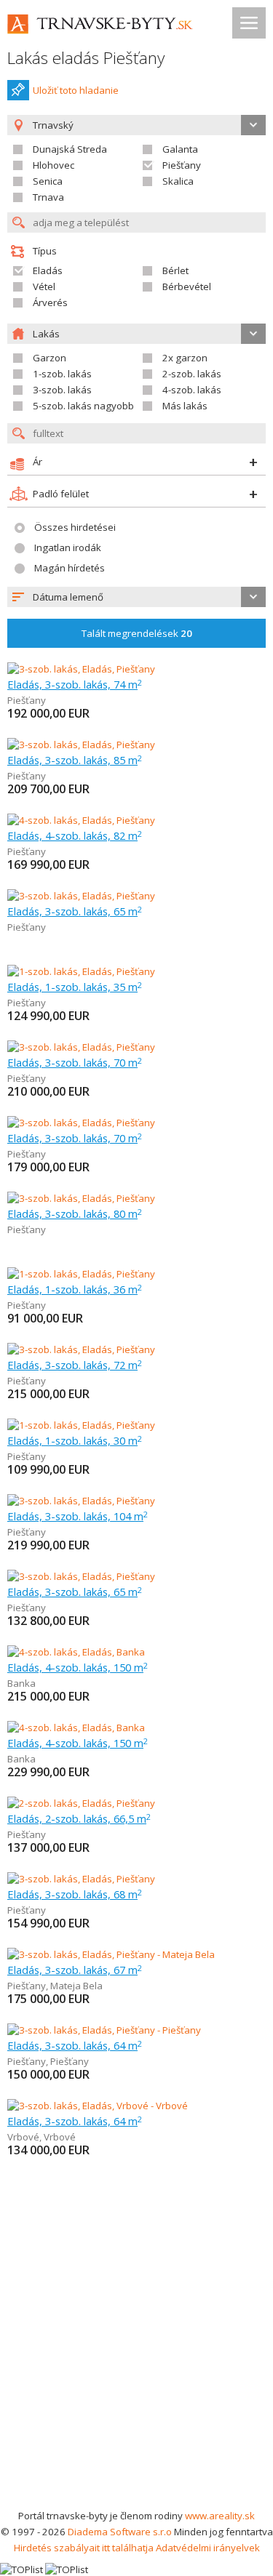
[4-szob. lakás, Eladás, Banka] (76, 1652)
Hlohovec (54, 165)
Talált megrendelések (137, 633)
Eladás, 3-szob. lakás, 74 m (75, 684)
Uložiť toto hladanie (76, 90)
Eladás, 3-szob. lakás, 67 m (75, 1970)
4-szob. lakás (192, 390)
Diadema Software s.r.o (120, 2532)
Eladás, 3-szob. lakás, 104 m (78, 1516)
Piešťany (182, 165)
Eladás (48, 270)
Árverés (50, 302)
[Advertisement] (136, 2364)
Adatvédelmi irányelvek (208, 2548)
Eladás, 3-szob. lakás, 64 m (75, 2045)
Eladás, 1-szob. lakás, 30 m (75, 1440)
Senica (48, 181)
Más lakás (185, 406)
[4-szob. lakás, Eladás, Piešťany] (81, 820)
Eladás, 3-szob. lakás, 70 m (75, 1062)
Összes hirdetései (75, 527)
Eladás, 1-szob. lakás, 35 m (75, 987)
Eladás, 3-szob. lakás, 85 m (75, 760)
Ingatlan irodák (68, 547)
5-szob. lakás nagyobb (83, 406)
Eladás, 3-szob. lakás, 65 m (75, 911)
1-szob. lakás (62, 374)
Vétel (44, 286)
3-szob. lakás (62, 390)
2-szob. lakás (192, 374)
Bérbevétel (187, 286)
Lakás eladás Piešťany (86, 58)
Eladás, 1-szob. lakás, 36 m (75, 1289)
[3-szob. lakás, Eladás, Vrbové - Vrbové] (98, 2106)
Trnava (48, 197)
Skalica (178, 181)
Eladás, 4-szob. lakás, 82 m (75, 835)
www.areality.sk (220, 2516)
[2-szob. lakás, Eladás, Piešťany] (81, 1803)
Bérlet (175, 270)
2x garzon (185, 358)
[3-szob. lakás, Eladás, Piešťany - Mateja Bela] (111, 1954)
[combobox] (136, 597)
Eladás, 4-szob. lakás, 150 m (78, 1667)
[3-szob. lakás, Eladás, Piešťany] (81, 669)
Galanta (180, 149)
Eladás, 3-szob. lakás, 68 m (75, 1894)
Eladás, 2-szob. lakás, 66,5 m (79, 1818)
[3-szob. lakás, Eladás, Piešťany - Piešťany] (104, 2030)
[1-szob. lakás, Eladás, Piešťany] (81, 971)
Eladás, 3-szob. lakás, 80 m (75, 1213)
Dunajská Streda (70, 149)
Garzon (50, 358)
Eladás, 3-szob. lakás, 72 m (75, 1365)
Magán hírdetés (70, 568)
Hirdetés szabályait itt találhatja (84, 2548)
